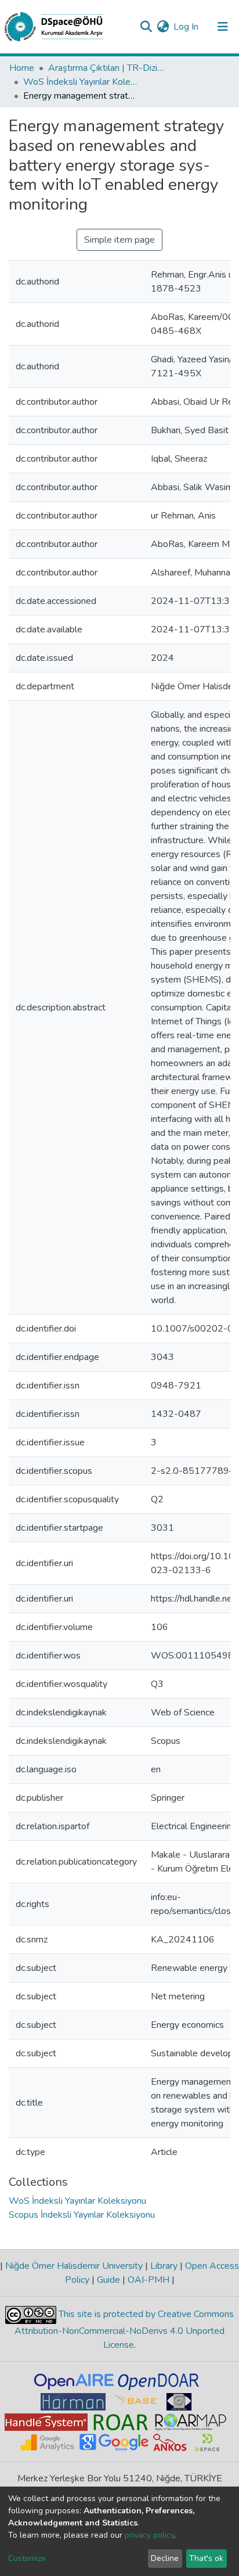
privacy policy (149, 2535)
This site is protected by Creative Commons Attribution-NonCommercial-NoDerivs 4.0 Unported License (124, 2329)
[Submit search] (146, 27)
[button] (163, 27)
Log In (187, 27)
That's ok (206, 2558)
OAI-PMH (149, 2280)
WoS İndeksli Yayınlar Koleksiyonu (81, 82)
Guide (108, 2280)
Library (164, 2266)
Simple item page (119, 240)
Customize (27, 2558)
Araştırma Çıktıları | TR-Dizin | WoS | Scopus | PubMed (106, 68)
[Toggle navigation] (223, 27)
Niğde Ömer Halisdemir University (74, 2266)
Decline (165, 2558)
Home (22, 68)
